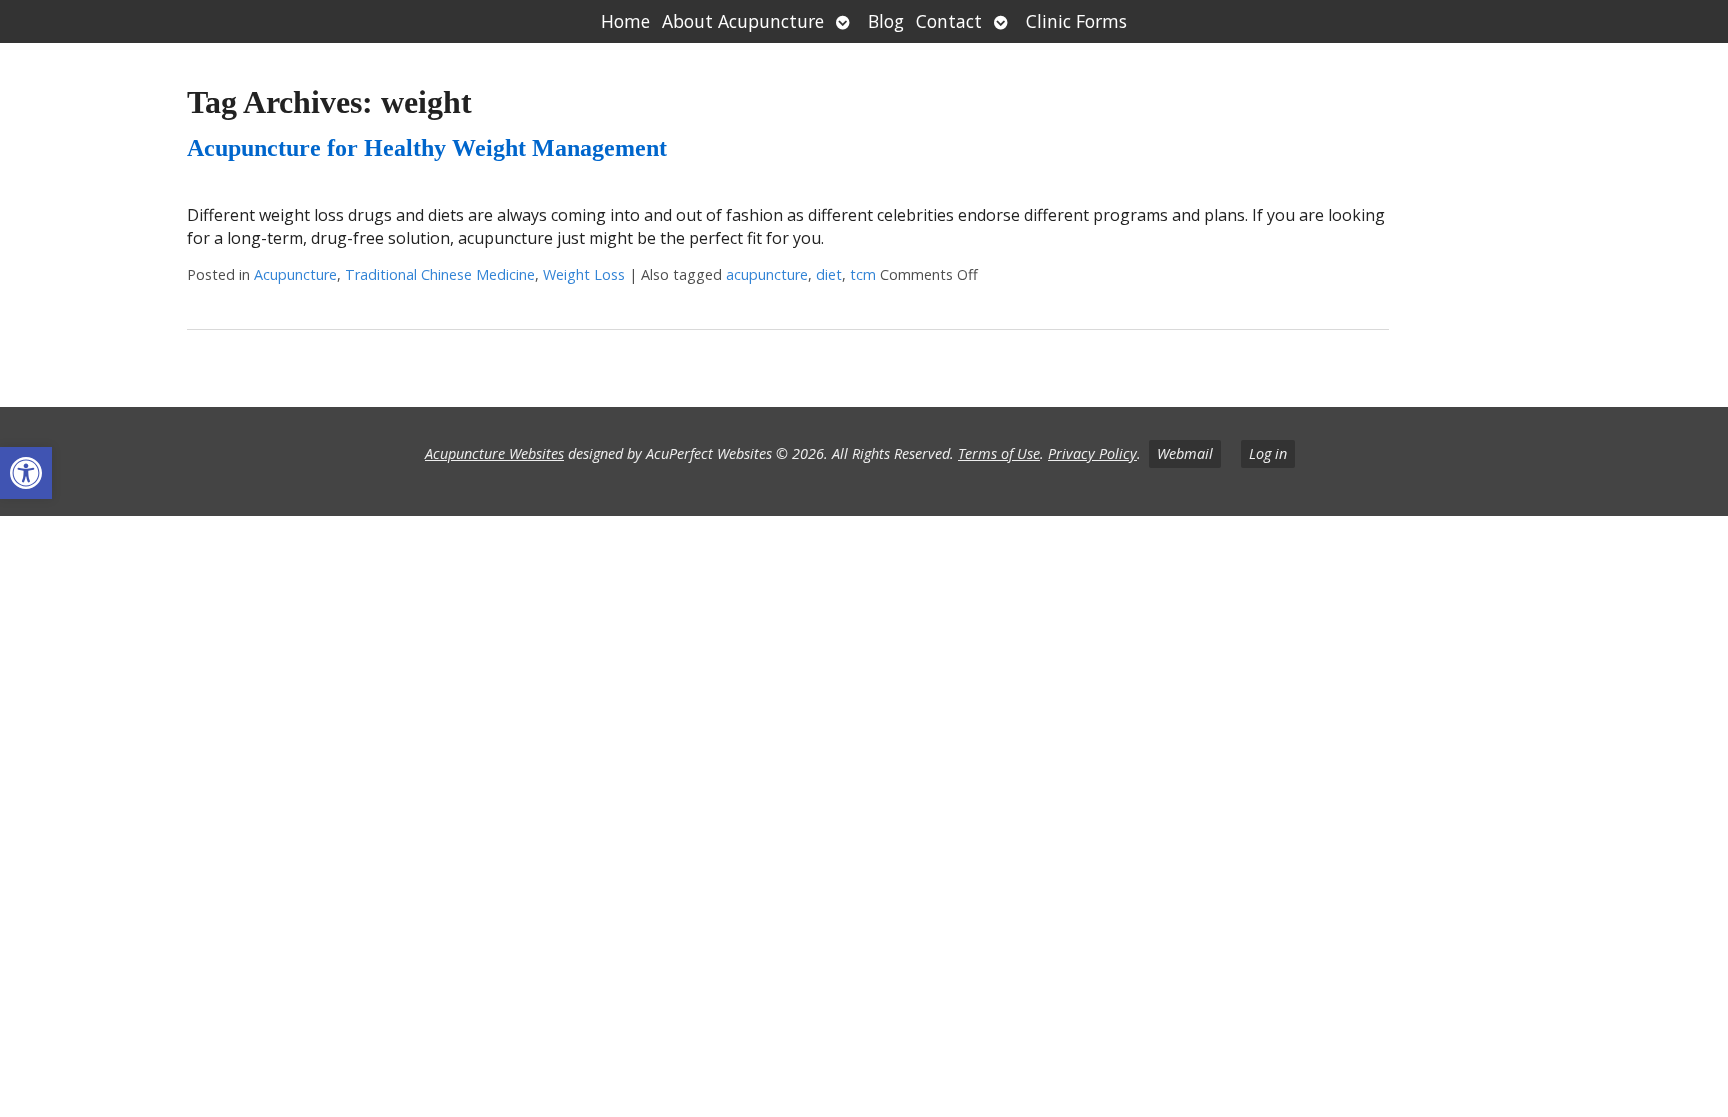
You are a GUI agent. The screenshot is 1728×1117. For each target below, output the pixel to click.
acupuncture (767, 274)
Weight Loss (584, 274)
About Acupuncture (743, 21)
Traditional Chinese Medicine (440, 274)
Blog (886, 21)
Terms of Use (999, 453)
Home (625, 21)
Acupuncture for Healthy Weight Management (427, 148)
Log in (1268, 453)
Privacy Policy (1092, 453)
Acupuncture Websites (494, 453)
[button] (26, 473)
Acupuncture (295, 274)
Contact (949, 21)
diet (829, 274)
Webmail (1185, 453)
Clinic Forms (1076, 21)
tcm (863, 274)
